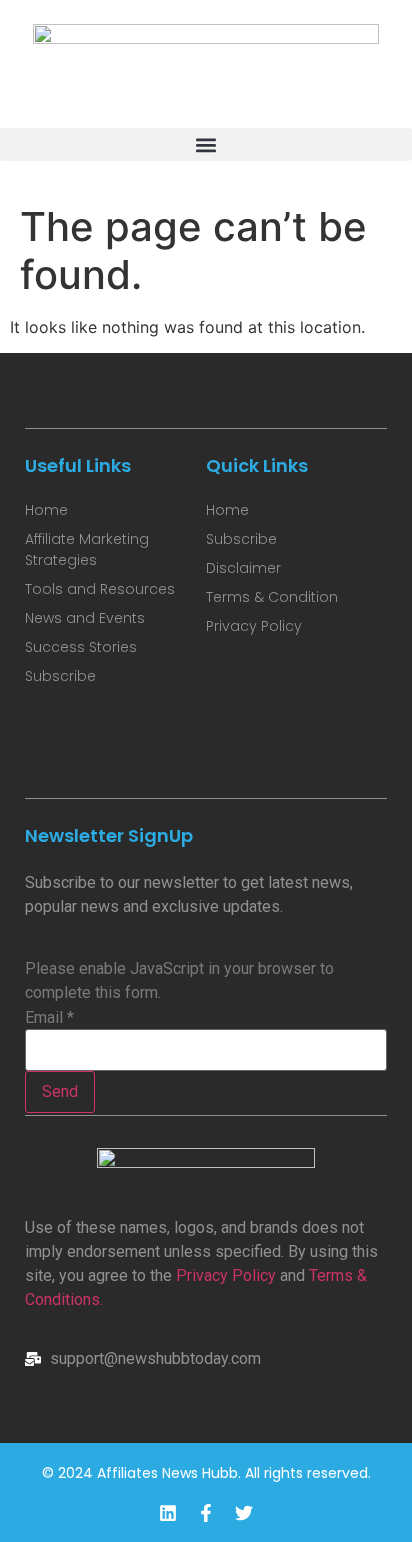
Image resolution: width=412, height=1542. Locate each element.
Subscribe (60, 676)
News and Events (85, 618)
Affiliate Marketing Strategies (87, 549)
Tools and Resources (100, 589)
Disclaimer (243, 568)
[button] (206, 144)
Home (46, 510)
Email (49, 1018)
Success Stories (81, 647)
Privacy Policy (226, 1275)
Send (60, 1091)
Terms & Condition (272, 597)
